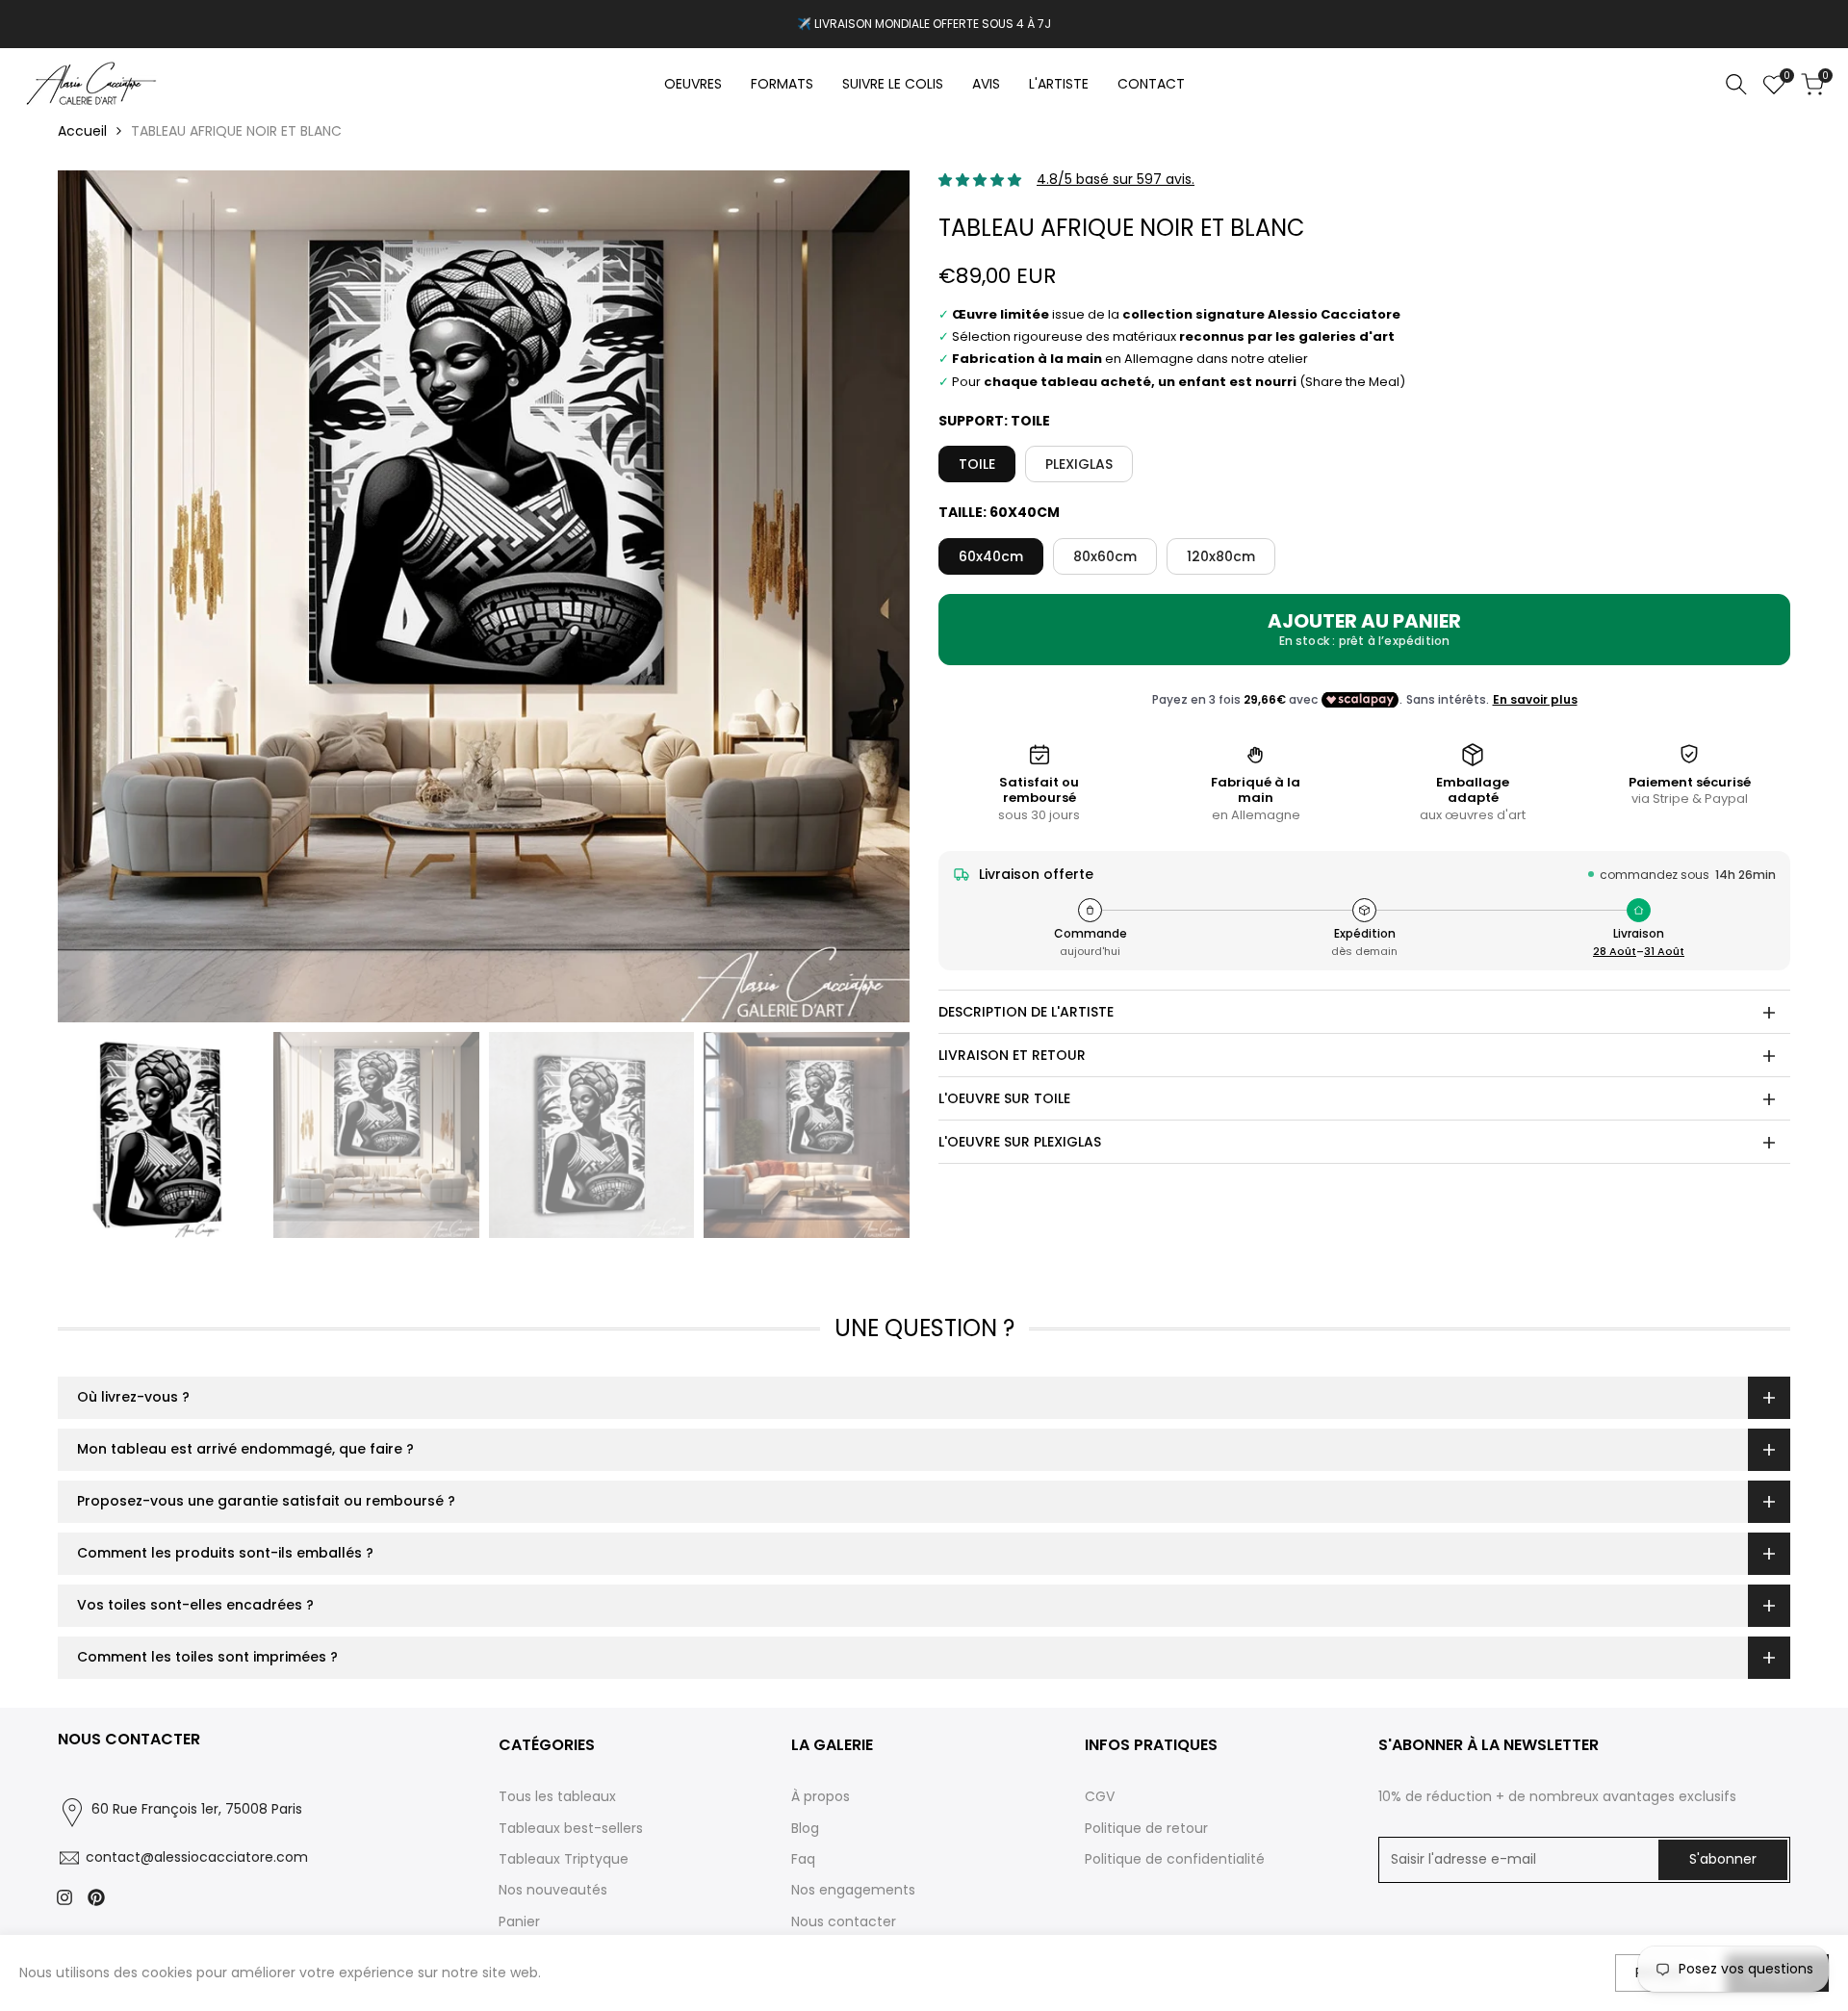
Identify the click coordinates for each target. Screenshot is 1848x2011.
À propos (821, 1796)
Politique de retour (1146, 1828)
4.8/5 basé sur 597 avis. (1116, 180)
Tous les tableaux (557, 1796)
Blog (805, 1828)
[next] (871, 597)
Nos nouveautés (553, 1890)
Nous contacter (844, 1921)
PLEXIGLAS (1079, 465)
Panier (519, 1921)
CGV (1100, 1796)
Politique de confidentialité (1175, 1859)
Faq (803, 1859)
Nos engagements (853, 1890)
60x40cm (991, 556)
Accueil (82, 131)
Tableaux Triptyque (564, 1859)
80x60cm (1105, 556)
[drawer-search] (1736, 84)
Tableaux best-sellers (571, 1828)
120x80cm (1221, 556)
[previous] (96, 597)
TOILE (977, 465)
